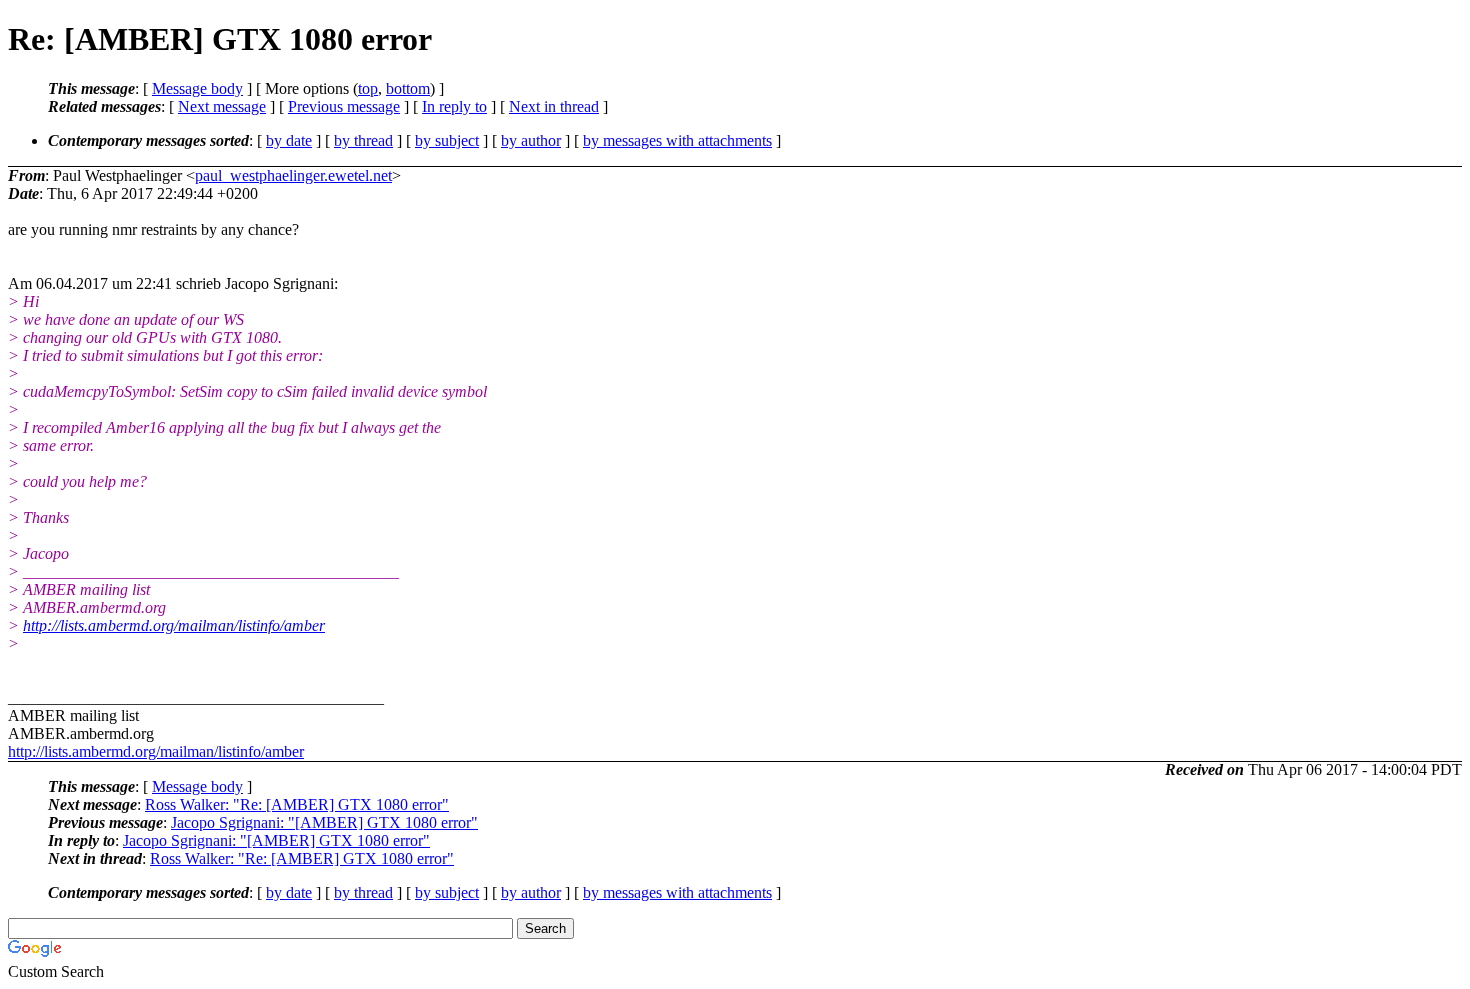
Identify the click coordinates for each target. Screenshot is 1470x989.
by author (531, 140)
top (368, 88)
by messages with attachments (677, 140)
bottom (408, 88)
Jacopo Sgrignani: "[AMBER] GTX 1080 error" (324, 822)
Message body (197, 88)
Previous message (344, 106)
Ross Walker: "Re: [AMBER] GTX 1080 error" (297, 804)
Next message (222, 106)
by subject (447, 140)
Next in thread (554, 106)
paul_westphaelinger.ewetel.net (293, 175)
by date (289, 140)
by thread (363, 140)
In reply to (454, 106)
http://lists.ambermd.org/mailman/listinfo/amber (174, 625)
